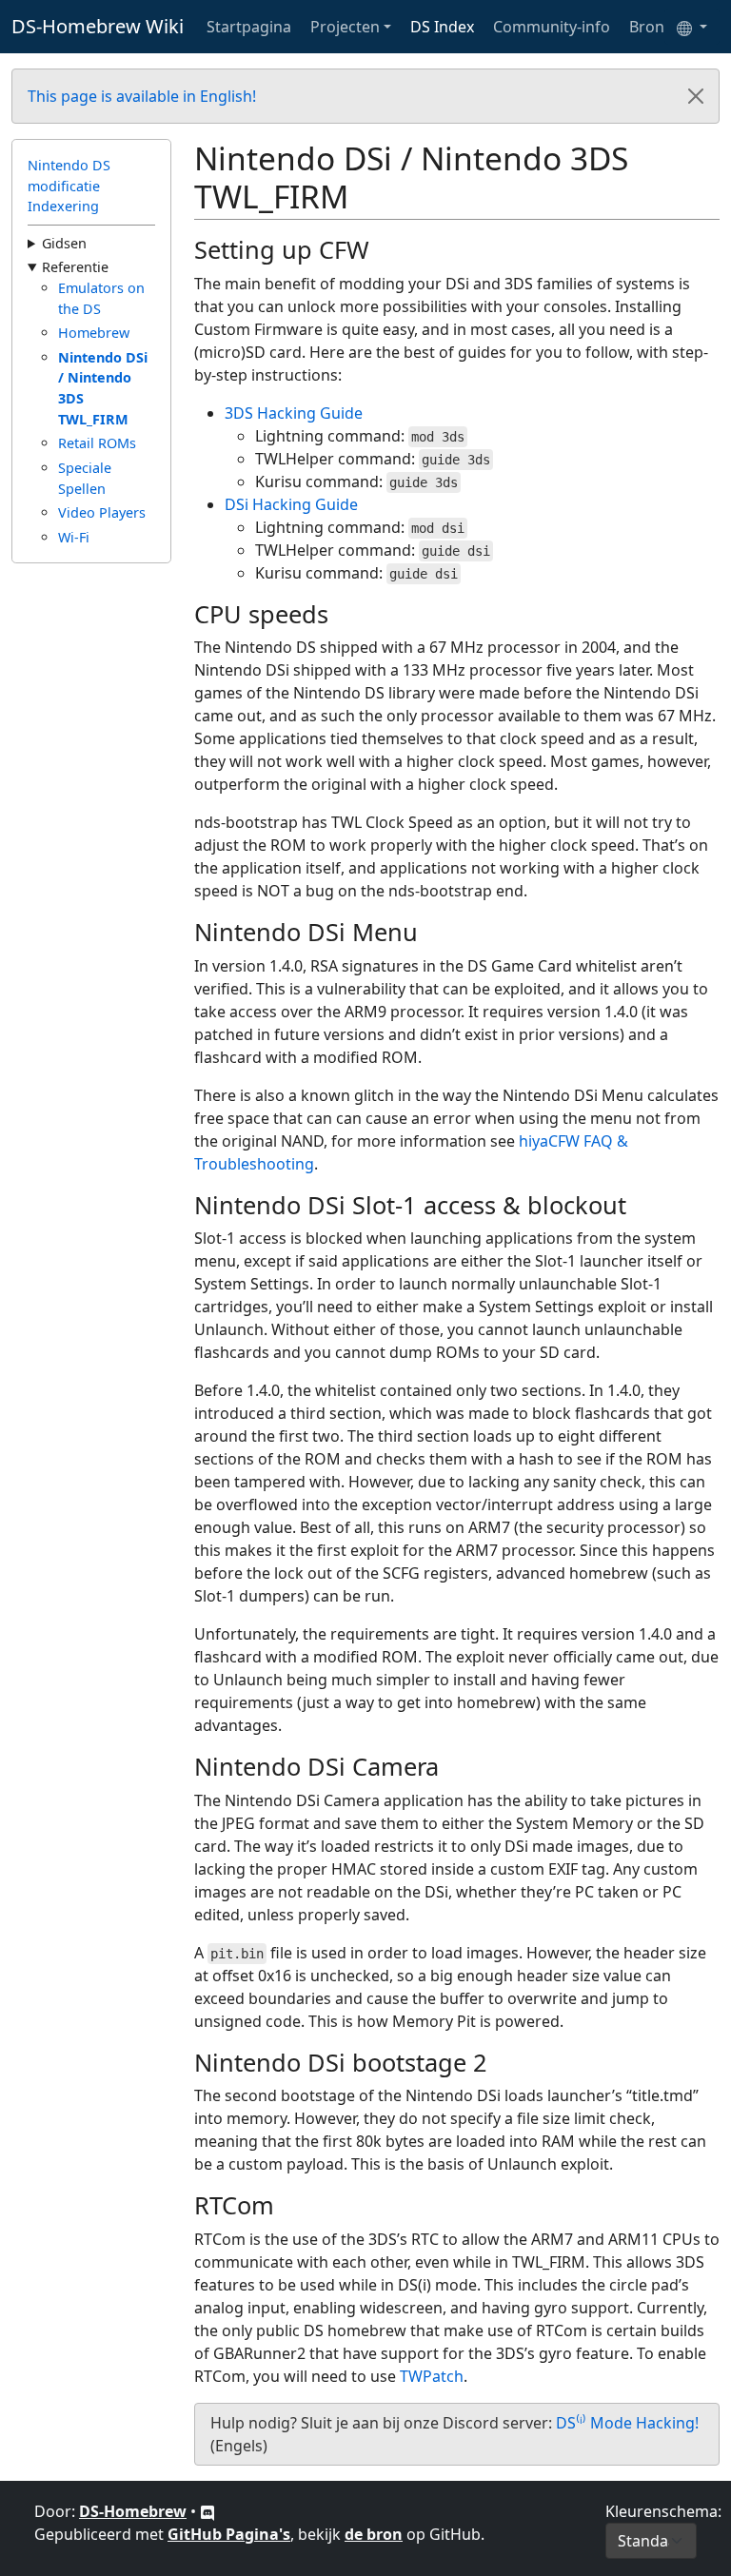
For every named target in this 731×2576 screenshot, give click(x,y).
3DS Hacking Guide (294, 413)
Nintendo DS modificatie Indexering (69, 186)
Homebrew (94, 333)
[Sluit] (696, 96)
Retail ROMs (97, 443)
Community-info (552, 27)
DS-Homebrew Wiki (98, 26)
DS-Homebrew (133, 2511)
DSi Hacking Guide (291, 504)
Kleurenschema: (663, 2511)
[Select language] (692, 27)
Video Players (102, 512)
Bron (647, 27)
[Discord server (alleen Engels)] (207, 2511)
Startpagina (249, 27)
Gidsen (64, 243)
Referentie (75, 267)
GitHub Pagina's (229, 2534)
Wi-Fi (74, 537)
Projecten (345, 27)
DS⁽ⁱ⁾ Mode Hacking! (627, 2423)
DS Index (442, 27)
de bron (374, 2534)
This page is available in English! (142, 96)
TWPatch (432, 2376)
